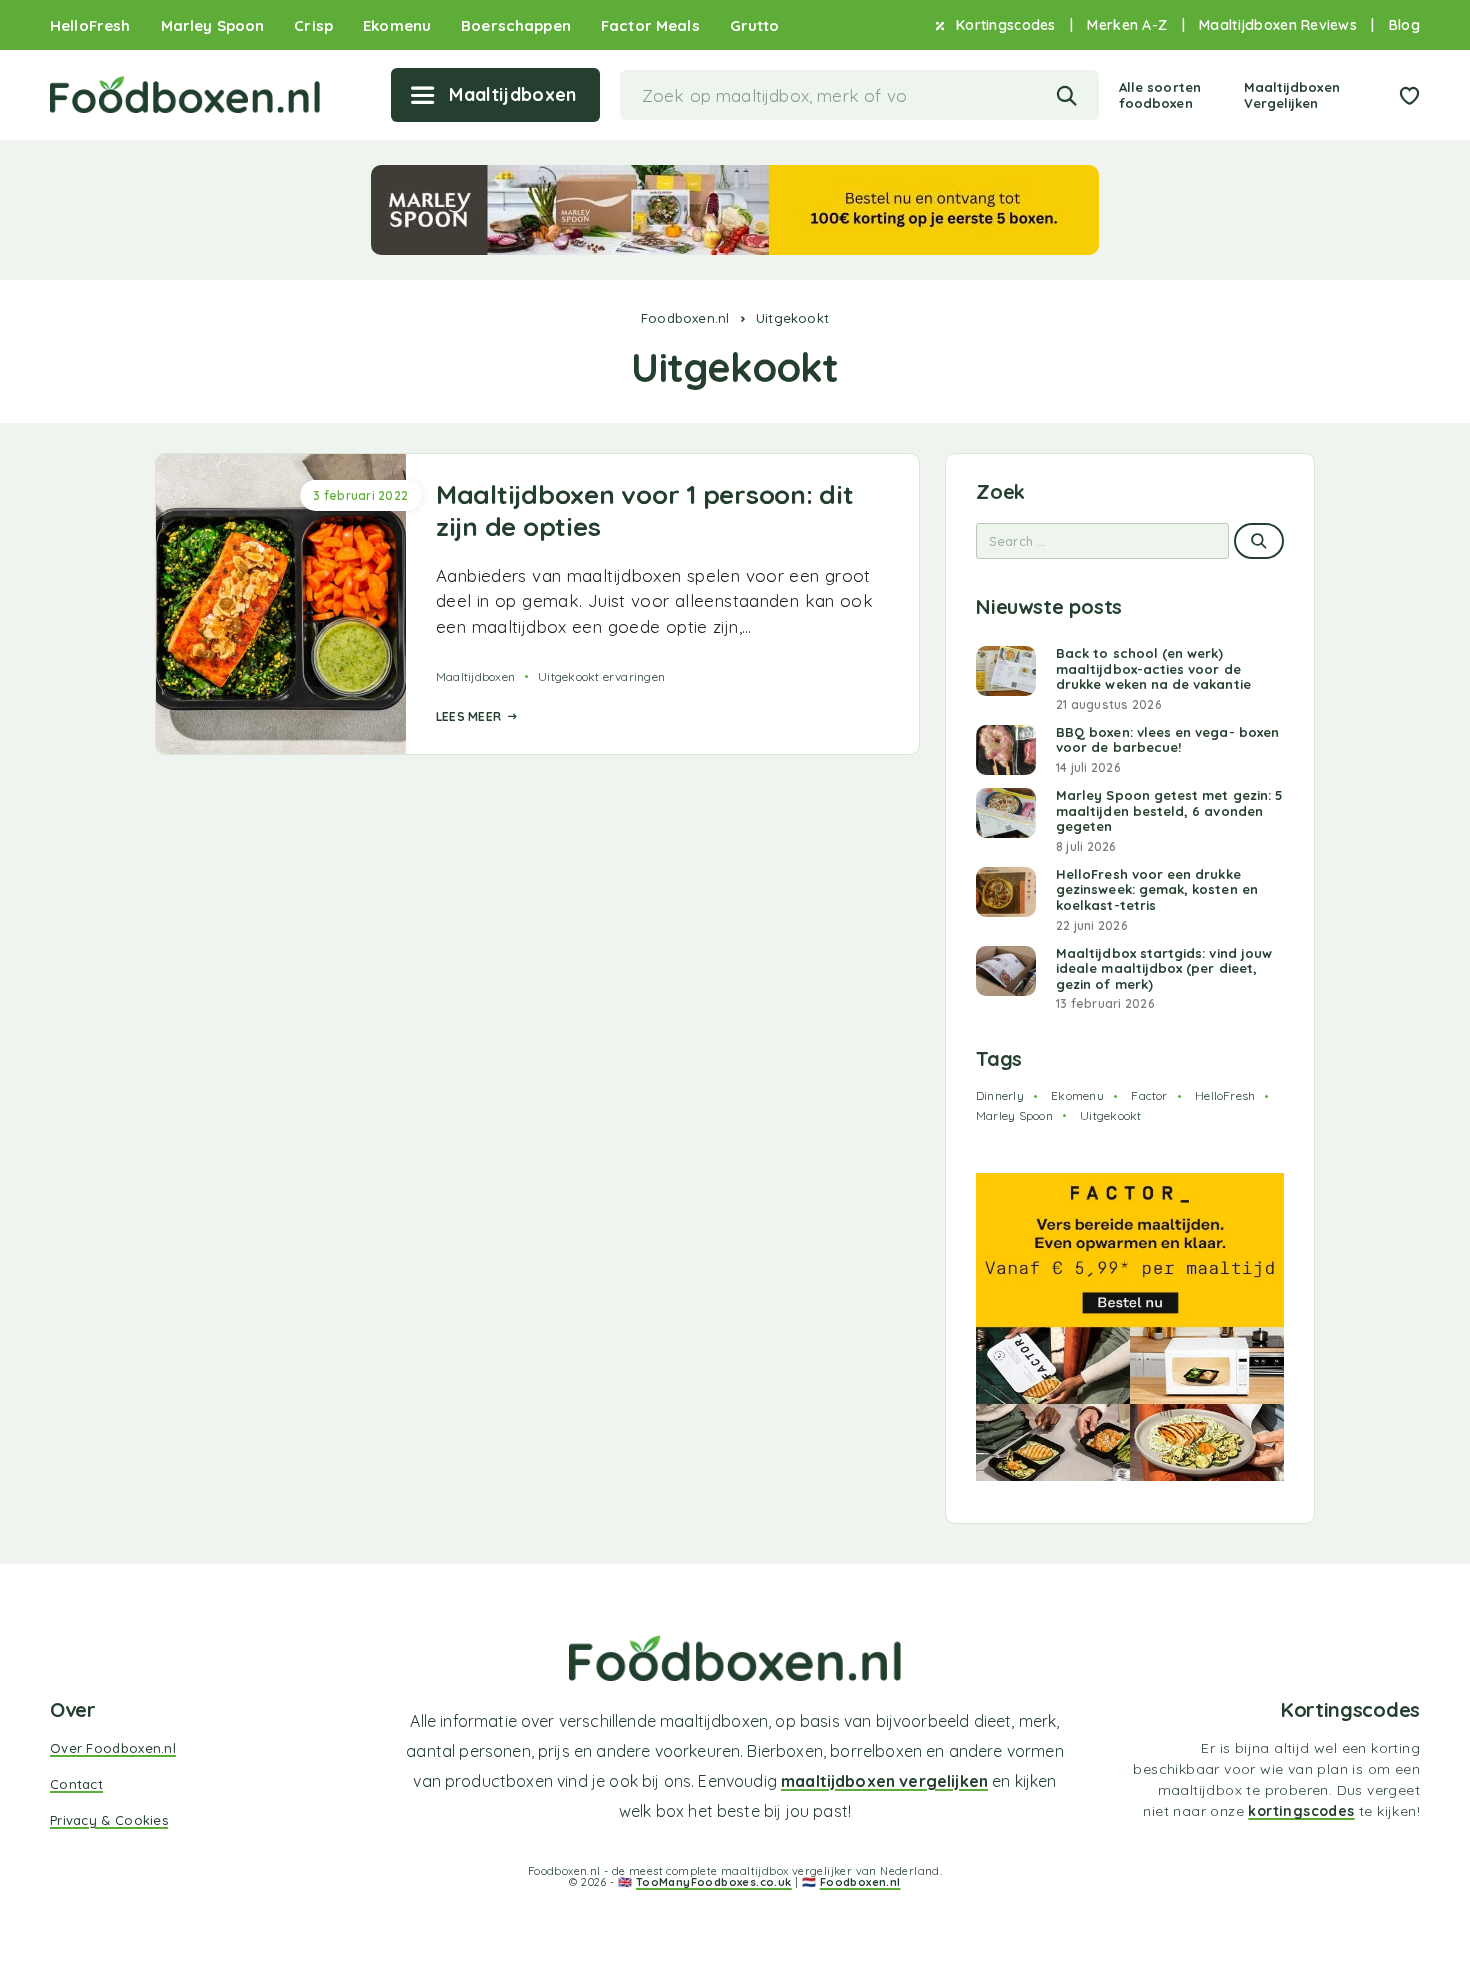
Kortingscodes (1006, 25)
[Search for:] (1102, 541)
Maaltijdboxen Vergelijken (1292, 95)
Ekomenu (397, 25)
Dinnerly (1000, 1095)
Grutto (755, 25)
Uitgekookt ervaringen (601, 676)
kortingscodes (1301, 1811)
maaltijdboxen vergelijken (884, 1781)
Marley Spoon (213, 25)
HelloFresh (90, 25)
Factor (1149, 1095)
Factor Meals (650, 25)
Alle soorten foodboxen (1160, 95)
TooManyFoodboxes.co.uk (714, 1882)
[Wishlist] (1409, 98)
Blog (1404, 25)
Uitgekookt (1110, 1115)
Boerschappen (516, 25)
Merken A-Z (1127, 25)
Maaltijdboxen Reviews (1278, 25)
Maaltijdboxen (475, 676)
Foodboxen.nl (685, 318)
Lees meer (468, 716)
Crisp (313, 25)
